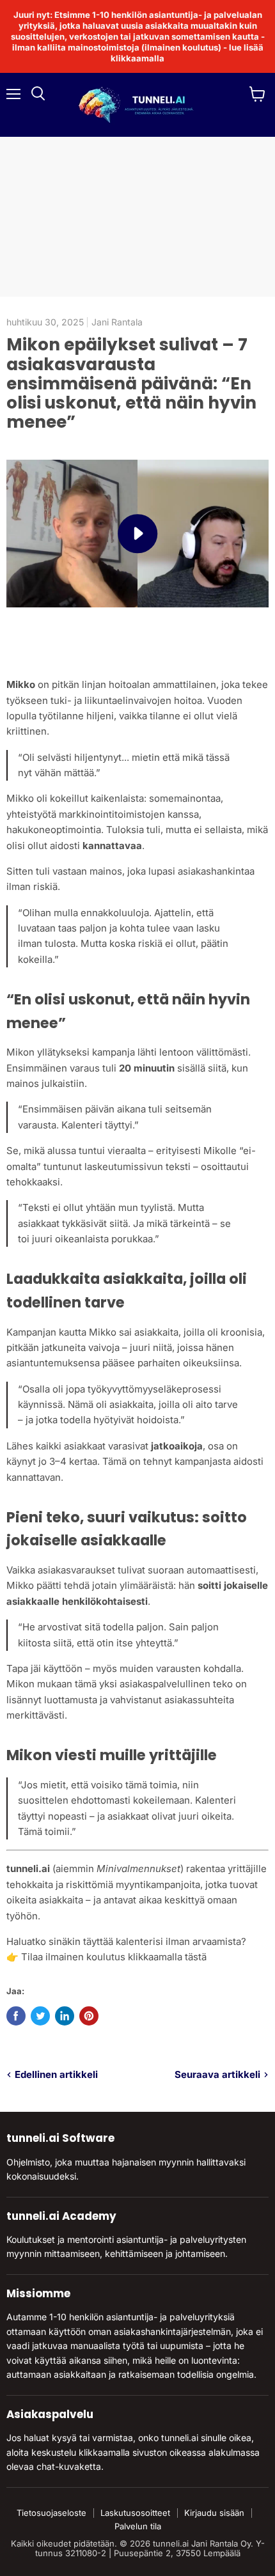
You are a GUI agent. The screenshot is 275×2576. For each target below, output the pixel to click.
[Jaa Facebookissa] (16, 2016)
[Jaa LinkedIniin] (65, 2016)
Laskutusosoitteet (135, 2513)
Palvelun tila (138, 2526)
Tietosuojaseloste (51, 2513)
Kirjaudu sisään (214, 2513)
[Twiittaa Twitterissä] (40, 2016)
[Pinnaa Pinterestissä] (89, 2016)
